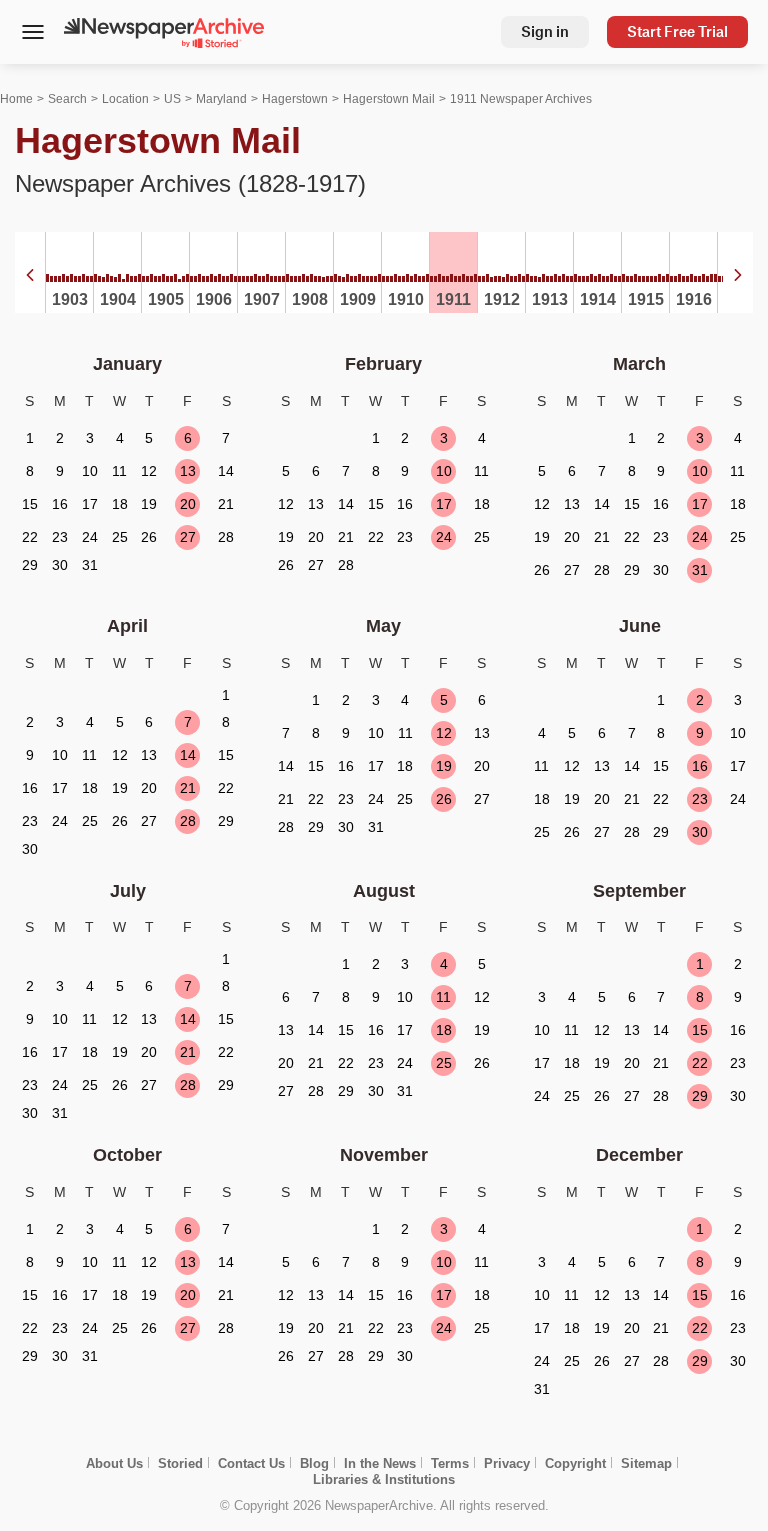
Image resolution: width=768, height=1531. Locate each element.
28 (188, 821)
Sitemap (646, 1463)
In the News (380, 1463)
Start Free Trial (677, 31)
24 (444, 537)
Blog (314, 1463)
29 (700, 1096)
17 (444, 504)
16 (700, 766)
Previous (30, 275)
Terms (450, 1463)
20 (188, 504)
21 (188, 788)
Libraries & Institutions (384, 1479)
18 (444, 1030)
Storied (180, 1463)
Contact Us (251, 1463)
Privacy (507, 1463)
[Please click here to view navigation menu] (32, 34)
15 (700, 1030)
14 (188, 755)
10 (444, 471)
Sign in (545, 31)
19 (444, 766)
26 (444, 799)
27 (188, 537)
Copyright (575, 1463)
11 (443, 997)
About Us (114, 1463)
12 (444, 733)
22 (700, 1063)
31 (700, 570)
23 (700, 799)
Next (738, 275)
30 (700, 832)
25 (444, 1063)
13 (188, 471)
